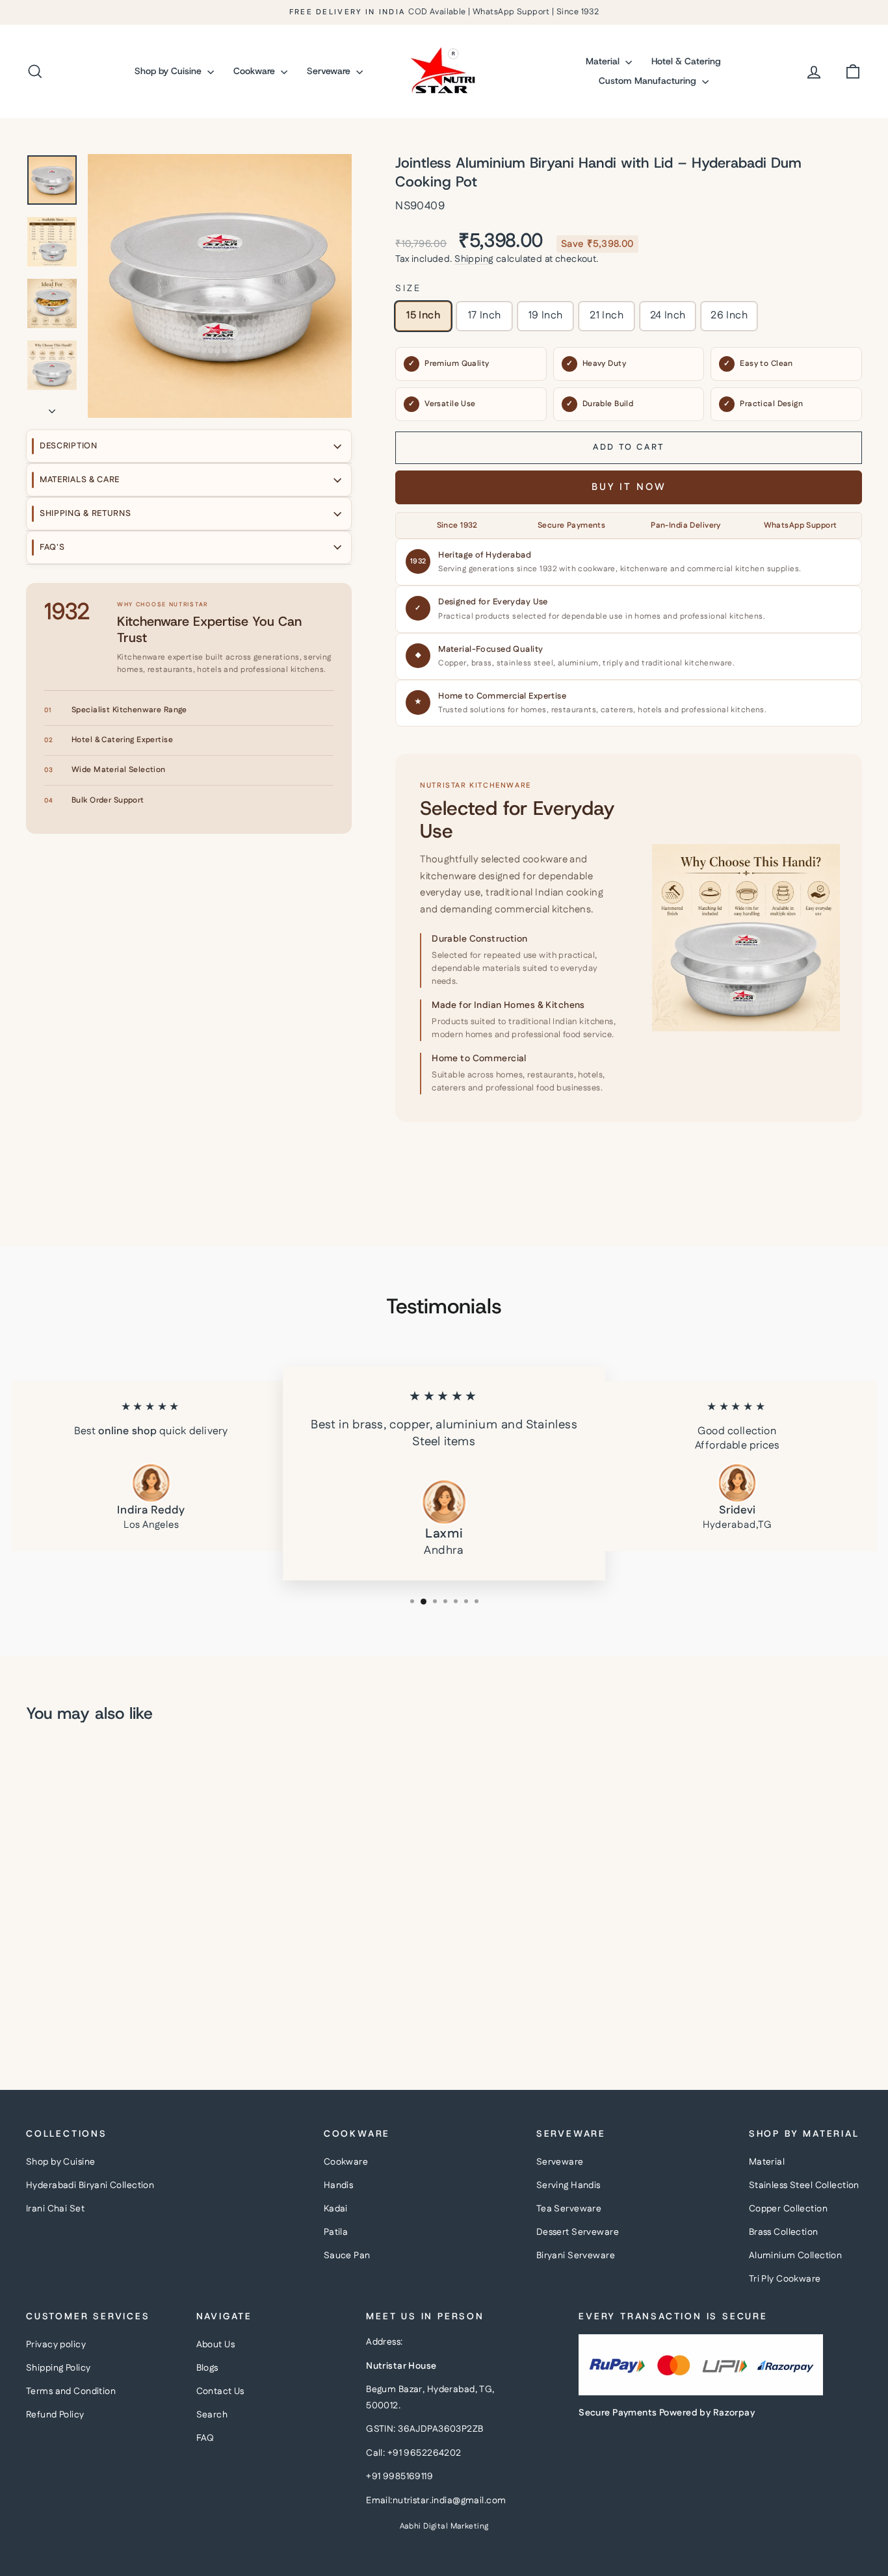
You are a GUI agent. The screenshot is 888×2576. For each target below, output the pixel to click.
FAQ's (52, 547)
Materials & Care (80, 480)
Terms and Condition (71, 2391)
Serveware (330, 71)
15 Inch (423, 316)
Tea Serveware (569, 2209)
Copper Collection (788, 2209)
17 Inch (485, 316)
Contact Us (220, 2391)
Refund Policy (55, 2415)
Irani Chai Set (55, 2209)
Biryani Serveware (576, 2256)
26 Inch (729, 316)
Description (69, 446)
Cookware (255, 71)
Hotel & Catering (686, 61)
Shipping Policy (58, 2368)
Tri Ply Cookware (785, 2279)
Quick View (125, 1939)
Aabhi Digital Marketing (444, 2526)
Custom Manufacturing (649, 81)
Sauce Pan (347, 2256)
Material (604, 61)
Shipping (474, 259)
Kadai (336, 2209)
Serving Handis (568, 2185)
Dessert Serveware (578, 2232)
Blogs (207, 2368)
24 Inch (668, 316)
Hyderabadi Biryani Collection (90, 2185)
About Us (215, 2345)
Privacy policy (56, 2345)
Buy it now (629, 487)
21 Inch (607, 316)
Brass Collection (784, 2232)
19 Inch (546, 316)
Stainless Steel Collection (804, 2185)
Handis (339, 2185)
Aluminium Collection (796, 2256)
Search (212, 2415)
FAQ (205, 2438)
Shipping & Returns (85, 513)
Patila (336, 2232)
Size (408, 289)
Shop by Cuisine (169, 71)
